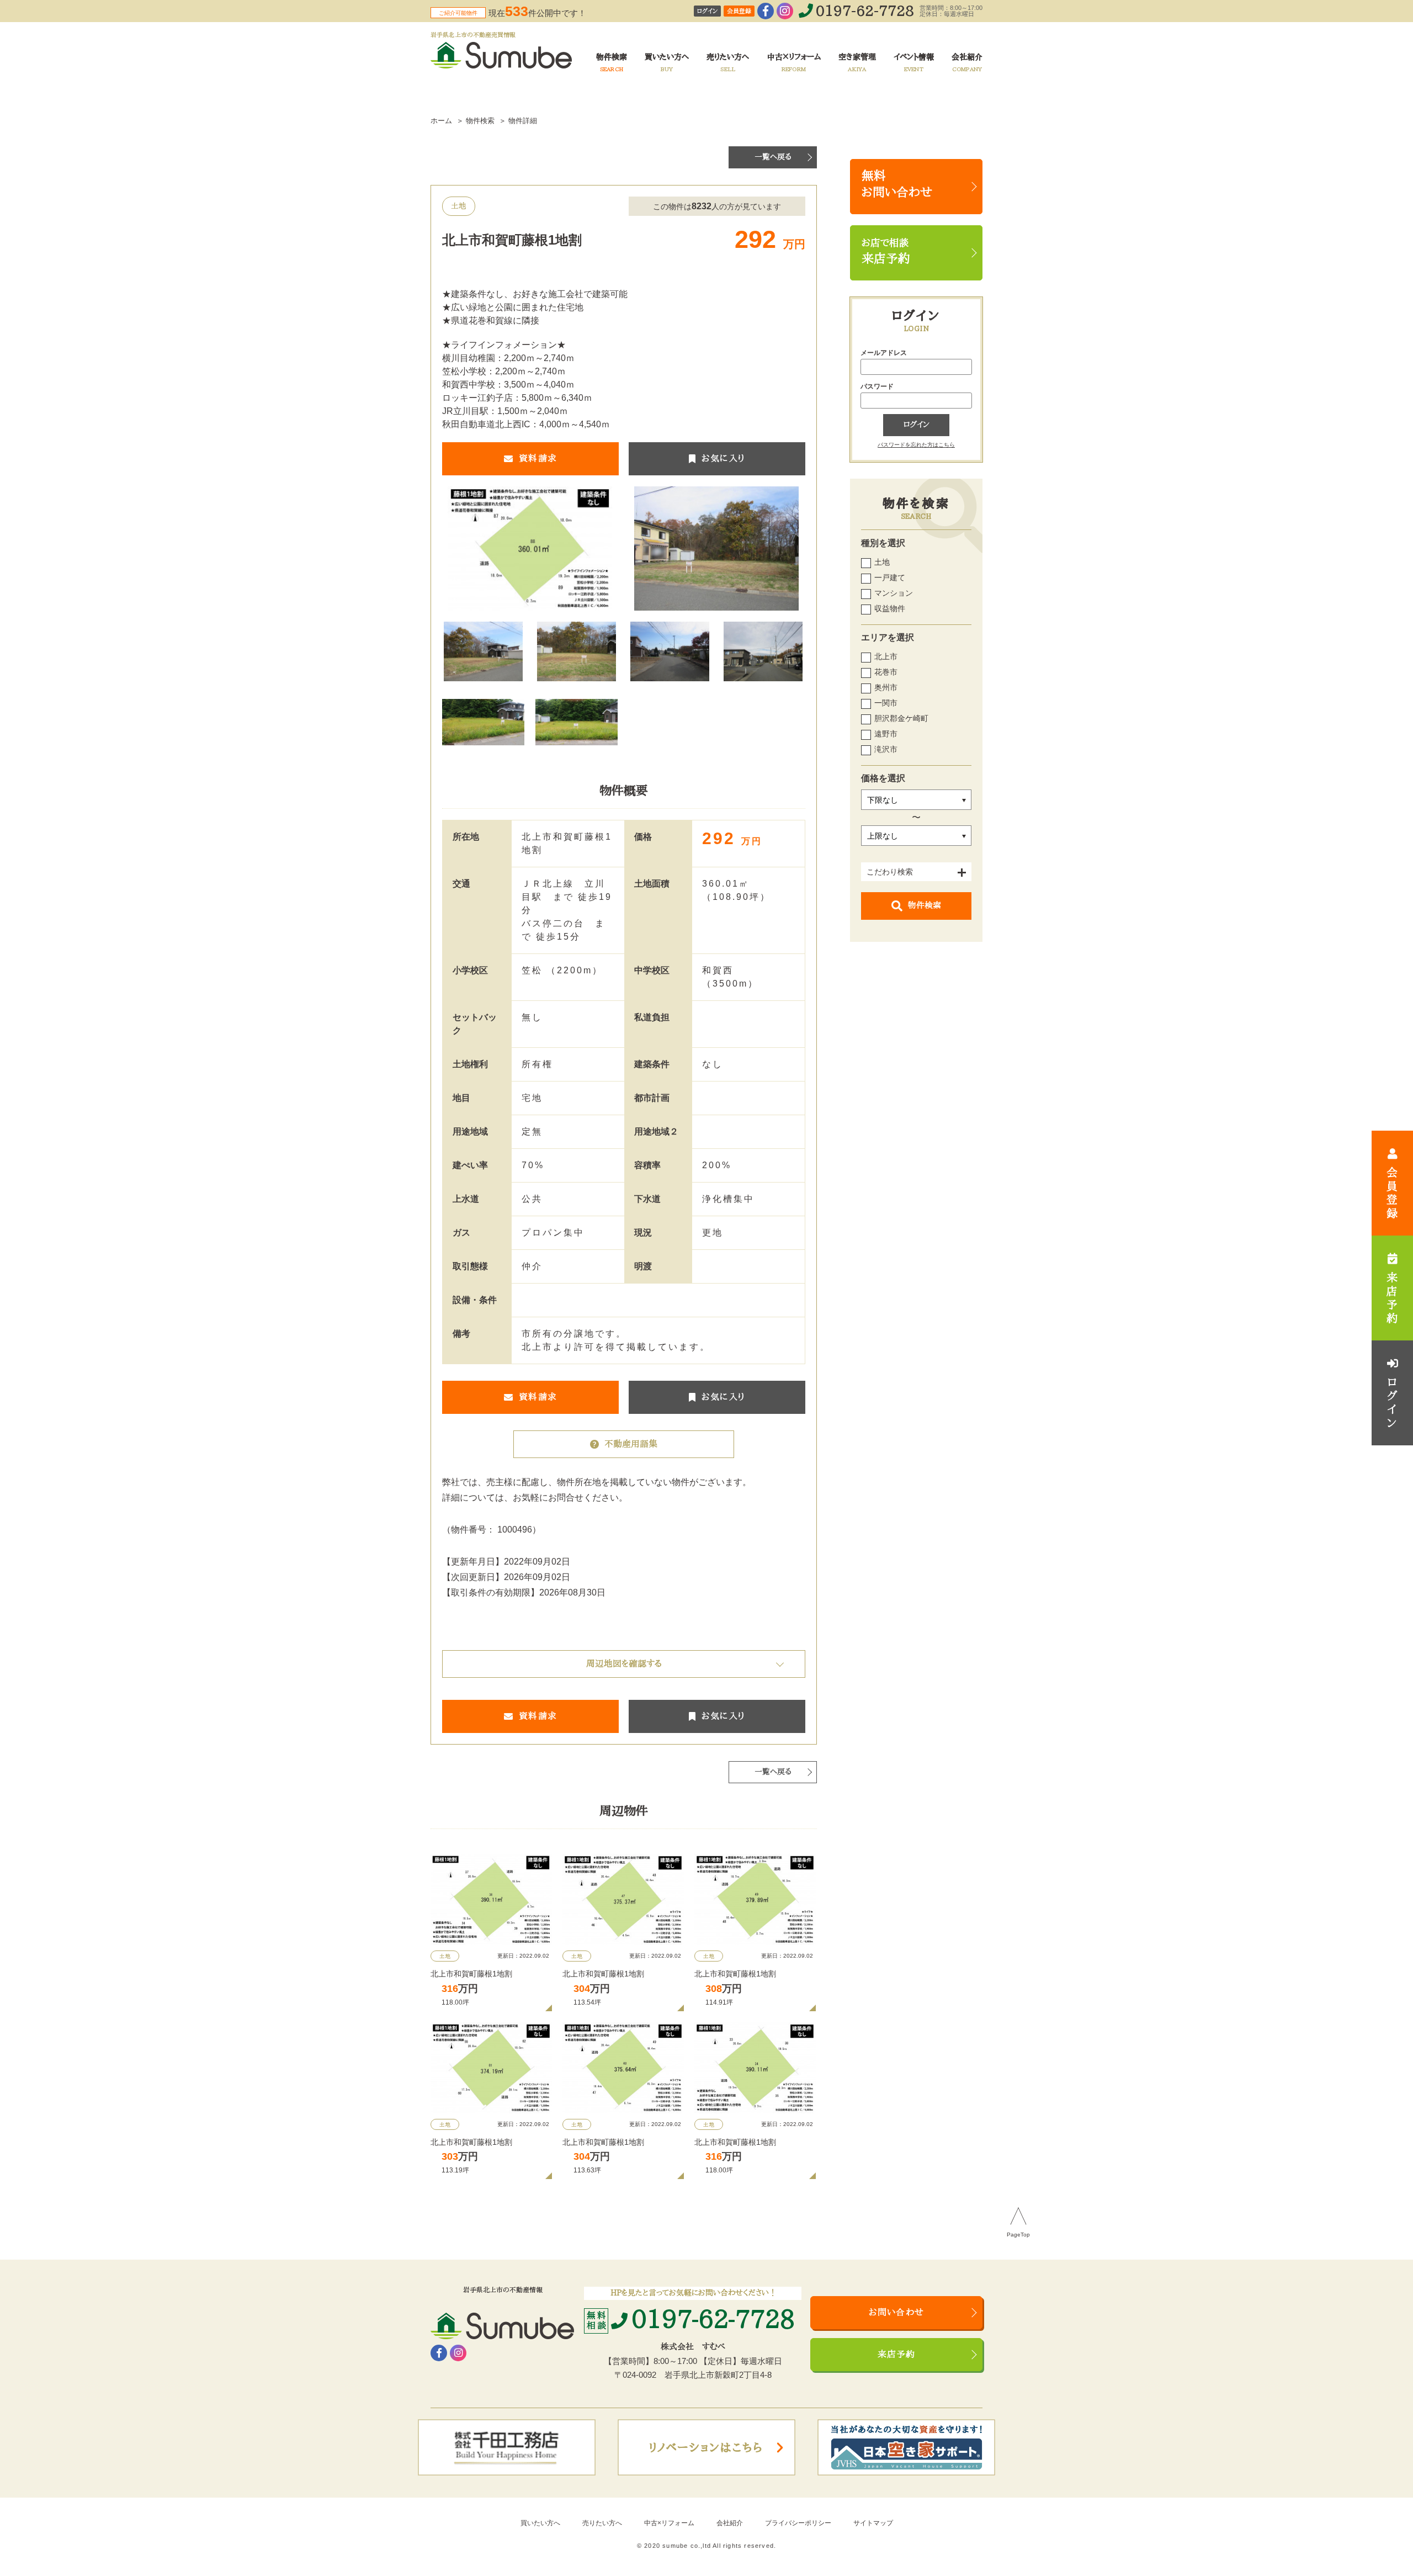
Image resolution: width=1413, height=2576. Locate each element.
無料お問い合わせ (897, 184)
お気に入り (723, 459)
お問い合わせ (896, 2313)
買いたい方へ (540, 2523)
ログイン (707, 11)
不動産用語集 (631, 1444)
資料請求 (538, 459)
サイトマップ (873, 2523)
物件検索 (925, 906)
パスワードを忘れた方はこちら (916, 445)
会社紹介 (730, 2523)
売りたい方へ (602, 2523)
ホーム (441, 121)
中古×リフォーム (669, 2523)
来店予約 (897, 2355)
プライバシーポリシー (798, 2523)
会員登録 (739, 11)
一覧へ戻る (773, 157)
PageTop (1018, 2235)
